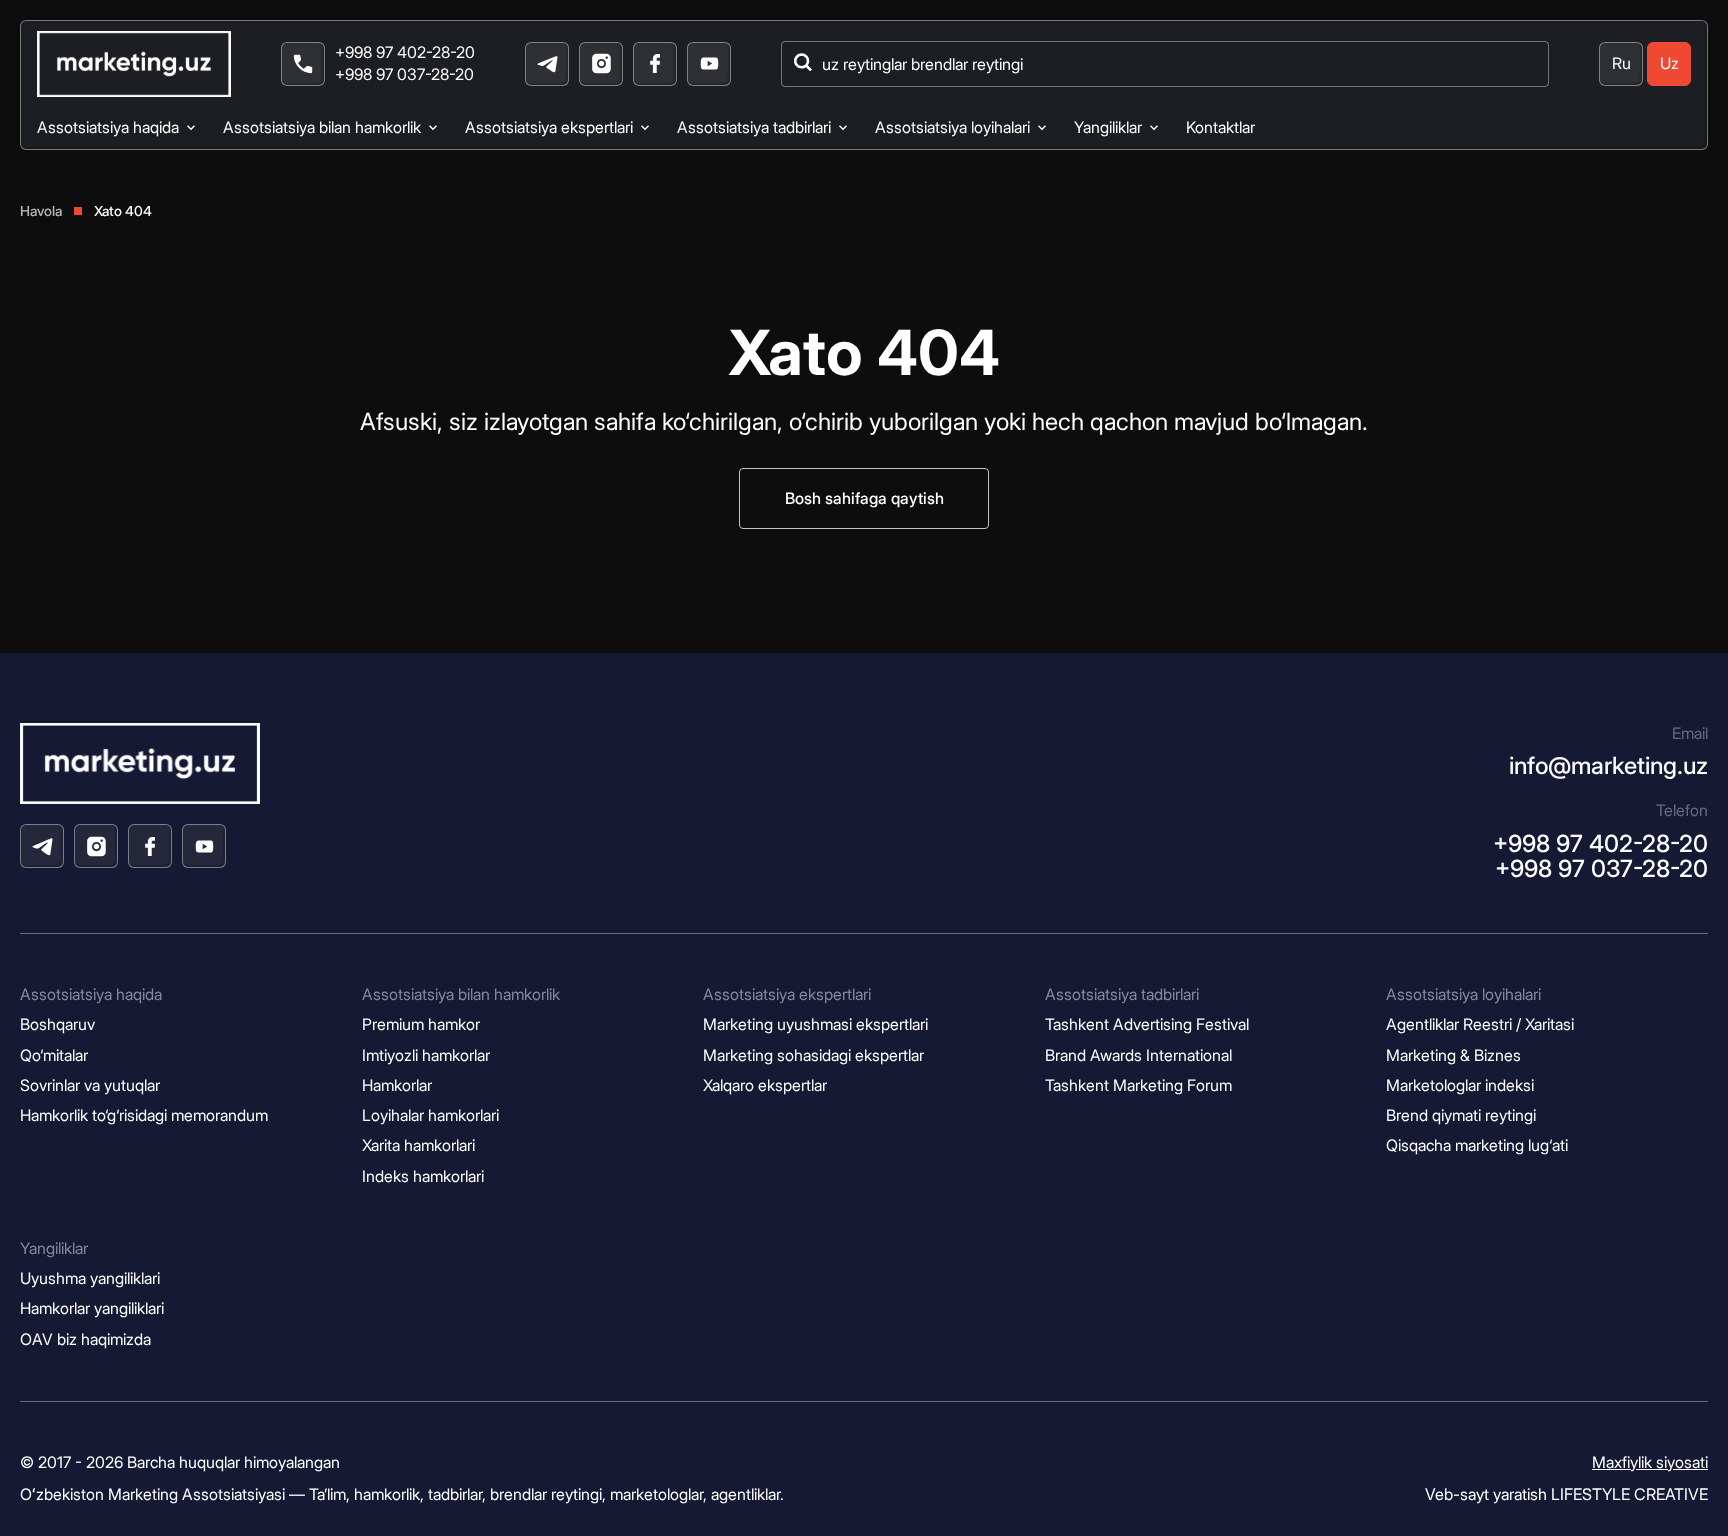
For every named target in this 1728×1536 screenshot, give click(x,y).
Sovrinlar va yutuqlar (90, 1085)
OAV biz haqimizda (85, 1339)
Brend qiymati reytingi (1461, 1115)
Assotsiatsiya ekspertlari (549, 127)
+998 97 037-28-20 (404, 74)
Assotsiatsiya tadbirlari (754, 127)
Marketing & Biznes (1453, 1055)
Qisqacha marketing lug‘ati (1477, 1145)
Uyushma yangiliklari (90, 1278)
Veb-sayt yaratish (1566, 1494)
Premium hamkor (421, 1024)
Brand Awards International (1138, 1055)
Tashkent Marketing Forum (1138, 1085)
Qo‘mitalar (54, 1055)
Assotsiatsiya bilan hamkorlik (322, 127)
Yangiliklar (1108, 127)
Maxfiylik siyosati (1650, 1462)
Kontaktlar (1220, 127)
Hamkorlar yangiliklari (92, 1308)
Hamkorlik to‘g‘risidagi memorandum (144, 1115)
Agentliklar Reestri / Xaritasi (1480, 1024)
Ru (1621, 63)
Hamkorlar (397, 1085)
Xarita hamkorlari (418, 1145)
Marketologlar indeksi (1460, 1085)
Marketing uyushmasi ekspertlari (815, 1024)
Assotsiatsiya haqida (108, 127)
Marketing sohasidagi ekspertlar (813, 1055)
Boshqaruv (57, 1024)
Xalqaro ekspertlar (765, 1085)
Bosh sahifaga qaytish (864, 498)
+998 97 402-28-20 (405, 52)
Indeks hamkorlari (423, 1176)
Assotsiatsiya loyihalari (952, 127)
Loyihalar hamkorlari (430, 1115)
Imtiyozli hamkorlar (426, 1055)
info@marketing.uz (1608, 765)
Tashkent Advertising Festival (1147, 1024)
